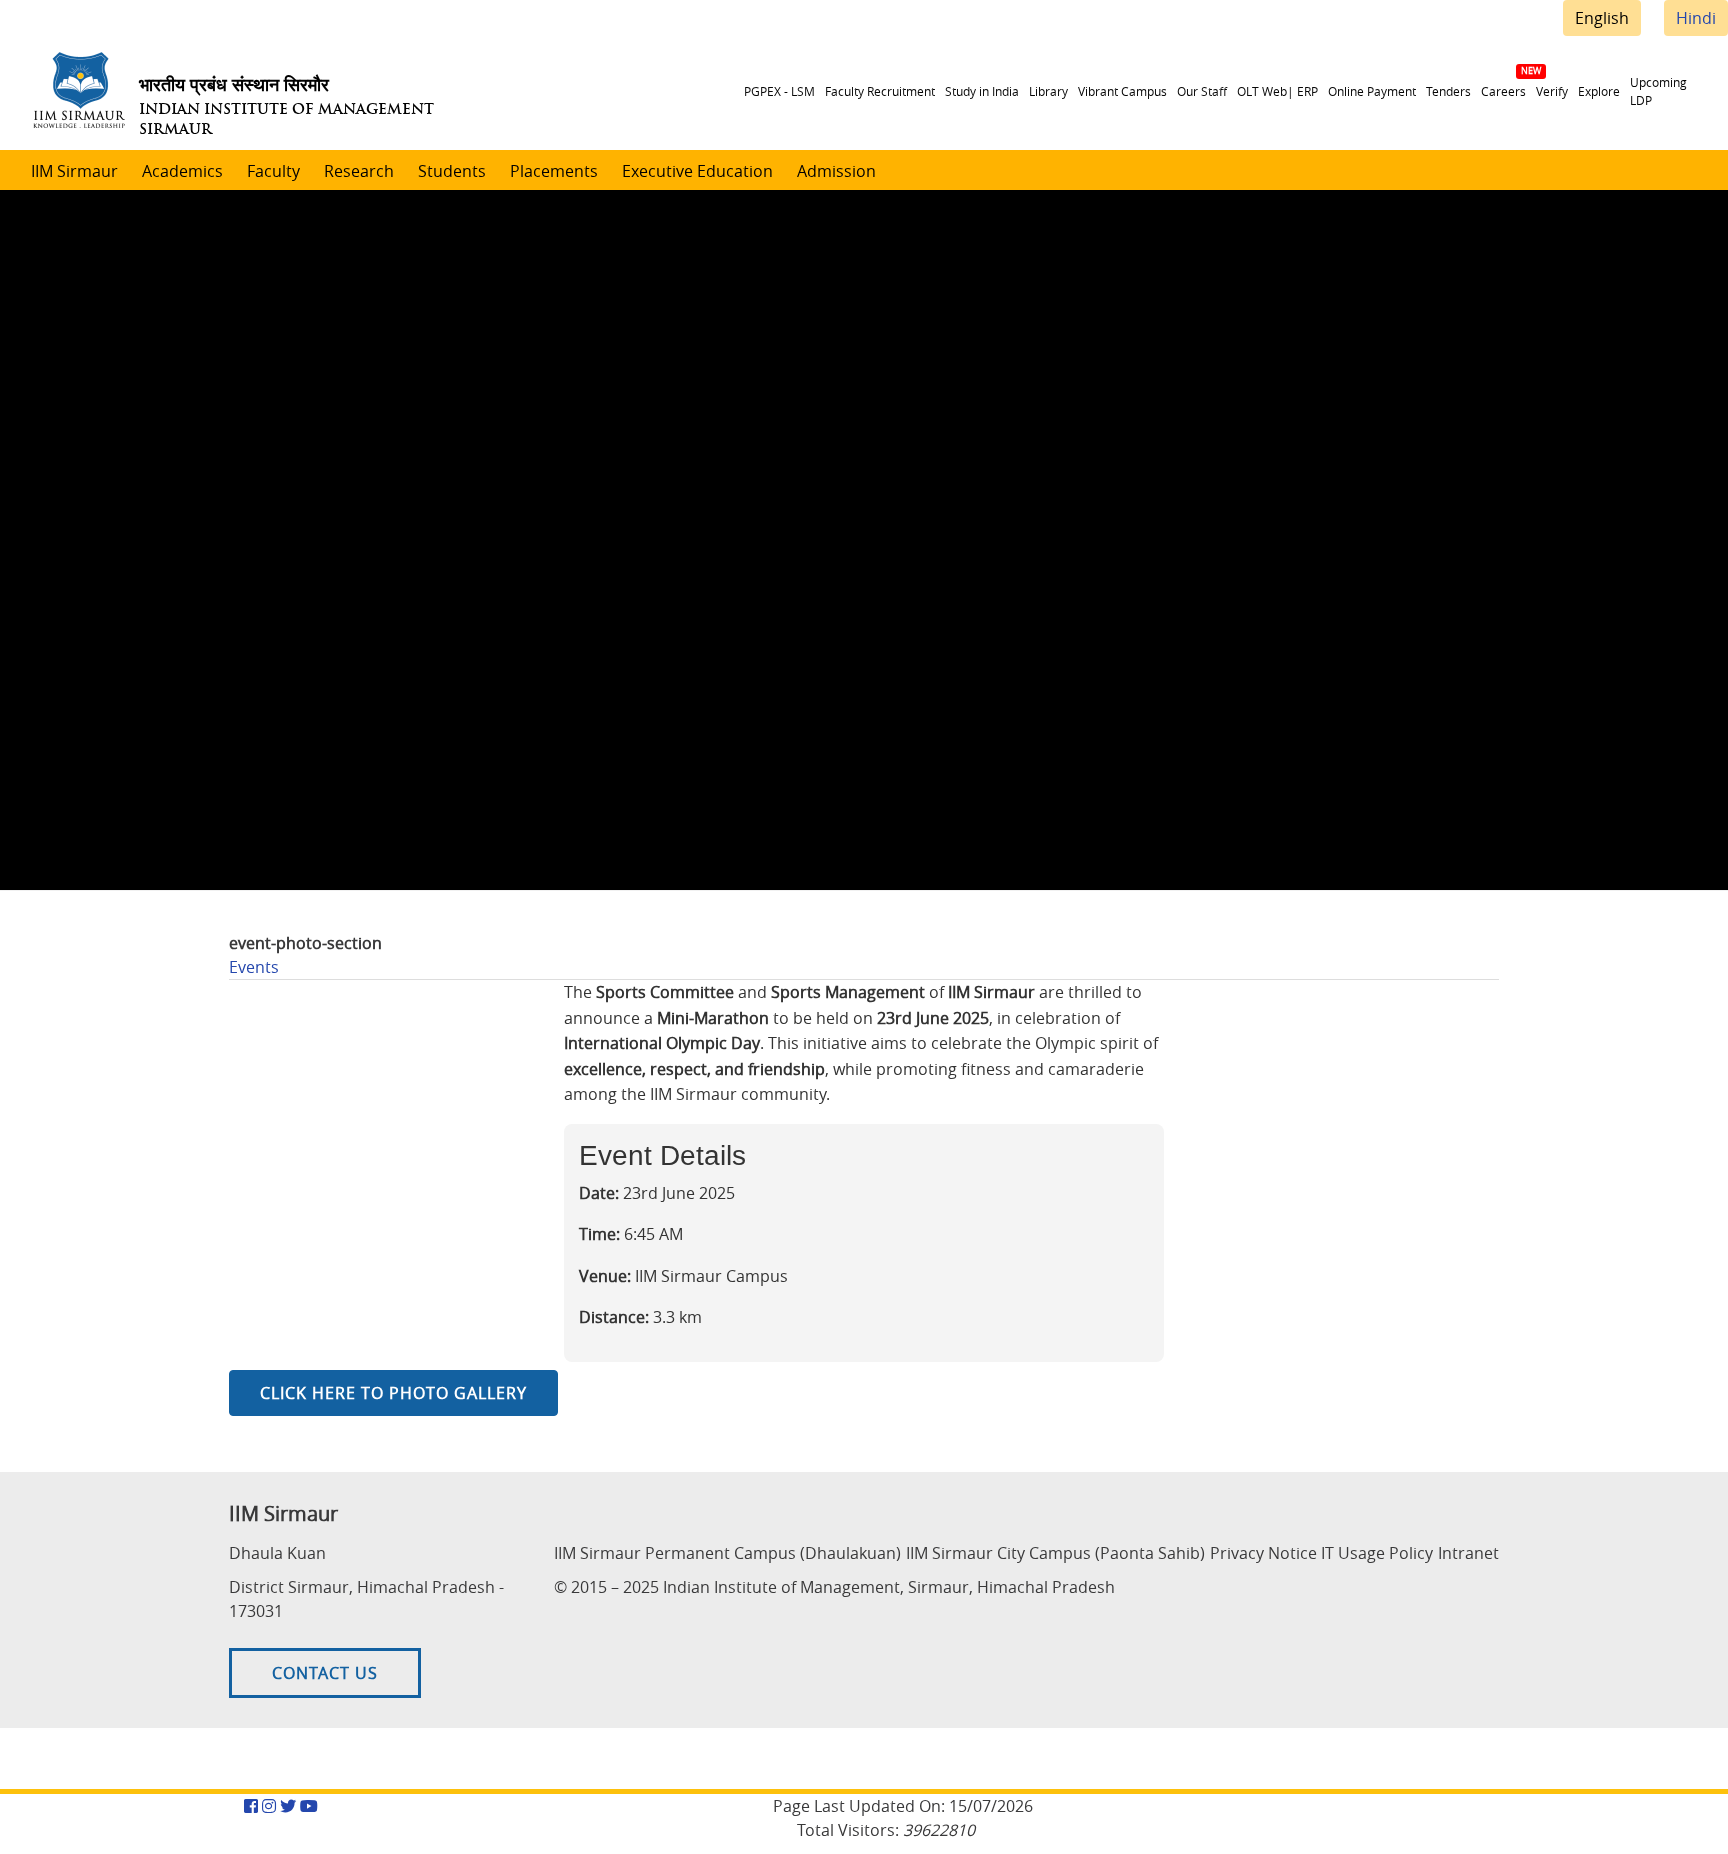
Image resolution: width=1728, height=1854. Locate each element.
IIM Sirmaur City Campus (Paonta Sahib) (1055, 1553)
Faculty (273, 171)
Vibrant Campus (1122, 91)
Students (452, 171)
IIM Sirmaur (74, 171)
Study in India (982, 91)
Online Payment (1372, 91)
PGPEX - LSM (779, 91)
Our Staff (1202, 91)
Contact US (325, 1673)
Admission (836, 171)
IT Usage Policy (1377, 1553)
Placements (554, 171)
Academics (182, 171)
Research (359, 171)
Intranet (1468, 1553)
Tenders (1448, 91)
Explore (1599, 91)
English (1602, 18)
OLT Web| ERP (1277, 91)
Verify (1552, 91)
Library (1048, 91)
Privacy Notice (1263, 1553)
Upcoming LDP (1658, 91)
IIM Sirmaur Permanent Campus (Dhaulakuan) (727, 1553)
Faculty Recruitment (880, 91)
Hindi (1696, 18)
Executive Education (697, 171)
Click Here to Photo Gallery (393, 1393)
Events (254, 967)
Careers (1503, 91)
